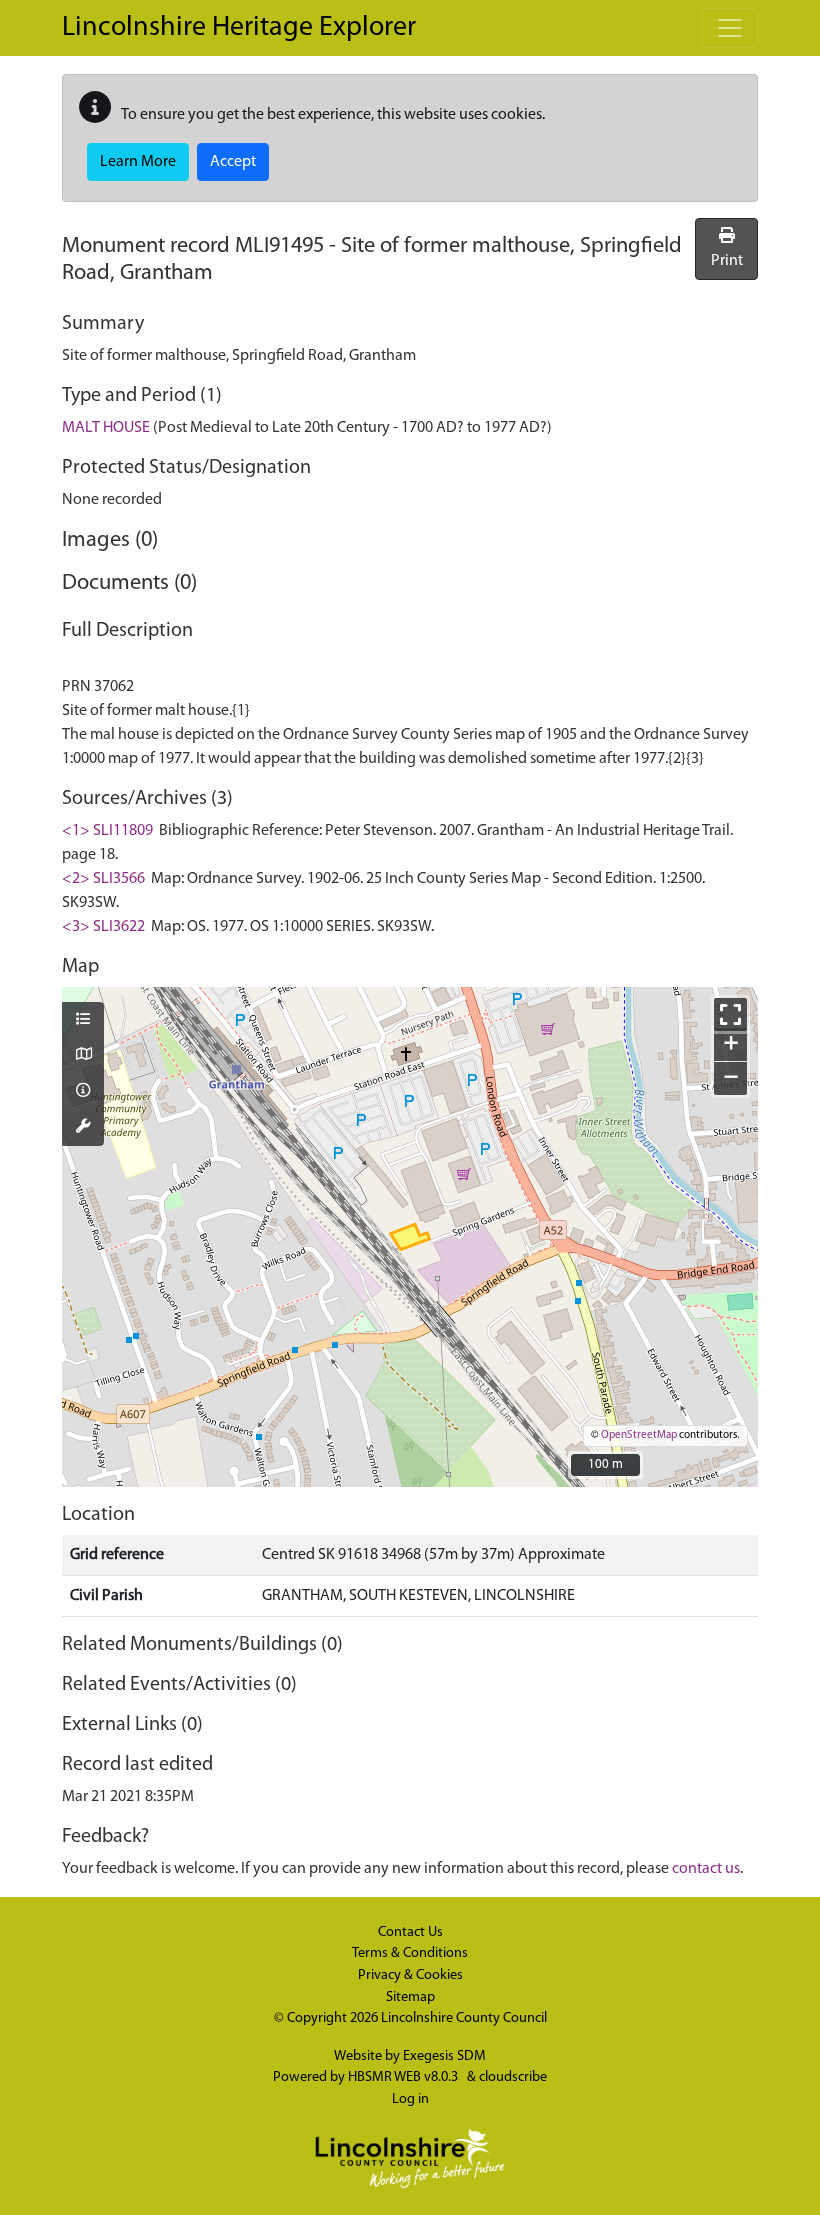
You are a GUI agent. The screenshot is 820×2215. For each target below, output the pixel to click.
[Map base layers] (83, 1056)
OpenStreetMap (639, 1435)
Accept (233, 162)
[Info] (83, 1092)
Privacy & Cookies (410, 1975)
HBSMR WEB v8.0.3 (404, 2077)
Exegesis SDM (444, 2056)
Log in (410, 2099)
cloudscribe (513, 2077)
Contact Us (410, 1932)
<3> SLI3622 (103, 927)
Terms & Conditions (410, 1953)
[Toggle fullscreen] (730, 1014)
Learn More (138, 162)
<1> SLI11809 (107, 831)
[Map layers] (83, 1021)
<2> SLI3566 (103, 879)
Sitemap (410, 1997)
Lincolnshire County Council (464, 2018)
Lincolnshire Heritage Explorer (239, 28)
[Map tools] (83, 1128)
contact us (706, 1869)
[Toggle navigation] (730, 28)
